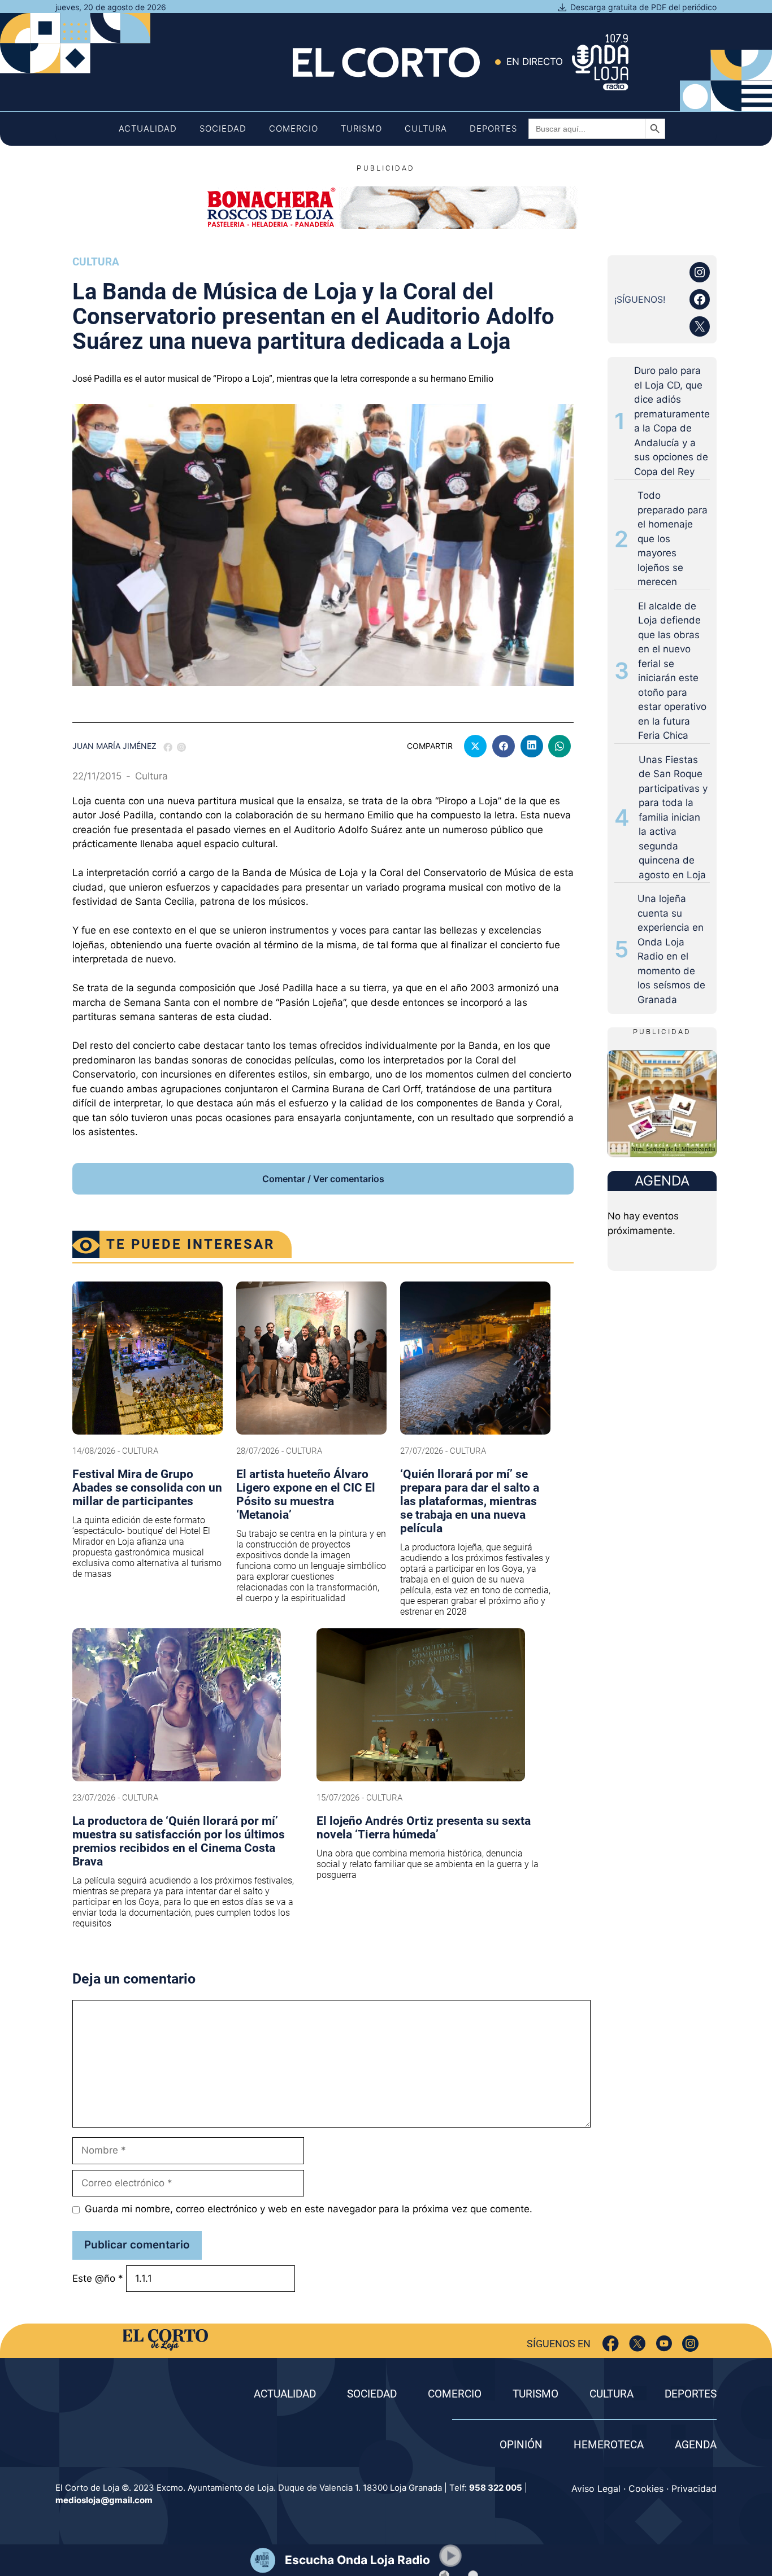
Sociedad (223, 128)
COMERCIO (455, 2394)
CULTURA (611, 2394)
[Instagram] (690, 2344)
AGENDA (696, 2445)
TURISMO (535, 2394)
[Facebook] (611, 2344)
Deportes (493, 128)
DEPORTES (691, 2394)
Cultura (426, 128)
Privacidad (694, 2488)
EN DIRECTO (535, 62)
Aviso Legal (596, 2488)
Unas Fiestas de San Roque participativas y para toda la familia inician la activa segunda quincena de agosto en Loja (673, 817)
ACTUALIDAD (285, 2394)
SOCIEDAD (372, 2394)
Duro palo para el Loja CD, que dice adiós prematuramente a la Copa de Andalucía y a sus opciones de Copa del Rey (672, 421)
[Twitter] (637, 2344)
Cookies (646, 2488)
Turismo (361, 128)
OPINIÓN (521, 2445)
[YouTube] (664, 2344)
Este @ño (98, 2278)
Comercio (294, 128)
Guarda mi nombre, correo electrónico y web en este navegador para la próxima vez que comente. (309, 2209)
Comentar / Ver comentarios (323, 1179)
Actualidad (148, 128)
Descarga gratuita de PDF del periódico (643, 7)
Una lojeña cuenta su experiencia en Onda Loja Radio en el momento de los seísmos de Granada (671, 949)
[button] (450, 2556)
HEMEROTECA (609, 2445)
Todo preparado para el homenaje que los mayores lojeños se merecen (673, 539)
